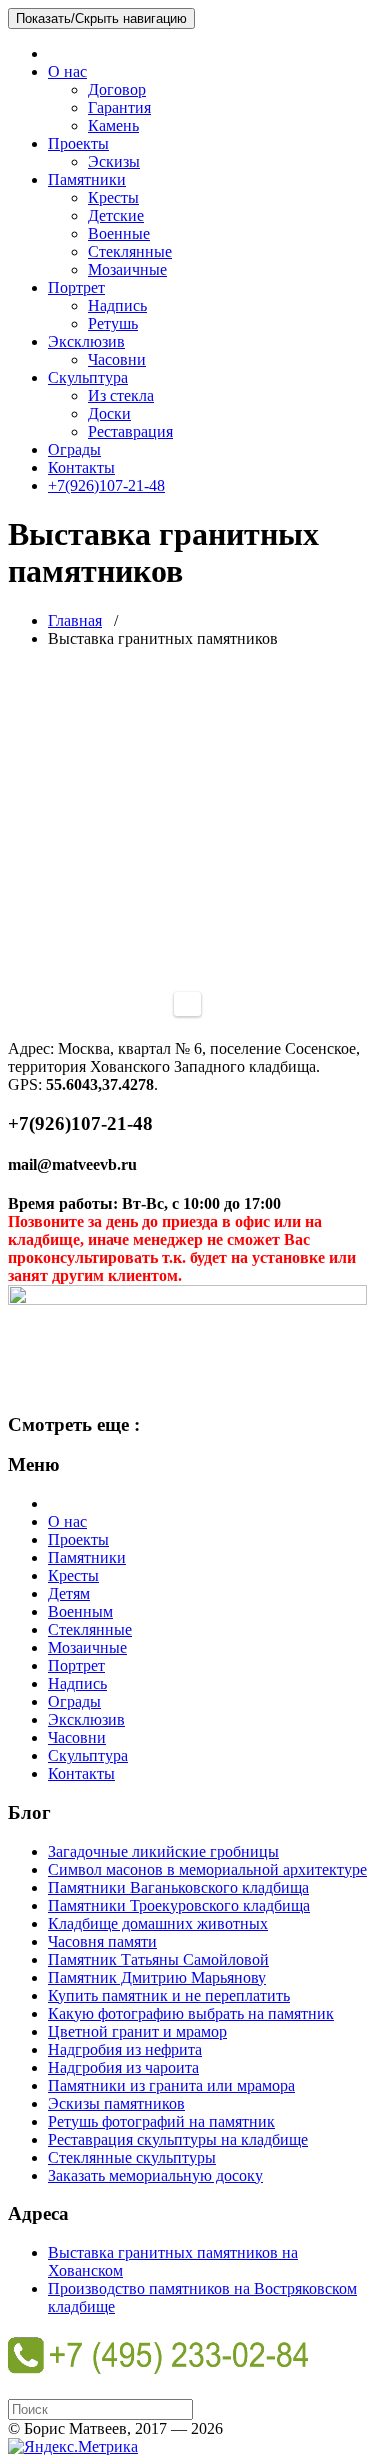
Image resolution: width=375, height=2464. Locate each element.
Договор (117, 89)
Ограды (74, 449)
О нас (67, 71)
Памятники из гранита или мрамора (171, 2085)
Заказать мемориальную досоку (155, 2175)
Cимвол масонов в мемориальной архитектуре (207, 1869)
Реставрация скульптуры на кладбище (178, 2139)
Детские (116, 215)
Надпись (117, 305)
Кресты (113, 197)
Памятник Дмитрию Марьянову (157, 1977)
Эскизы (114, 161)
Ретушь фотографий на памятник (161, 2121)
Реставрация (130, 431)
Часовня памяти (102, 1941)
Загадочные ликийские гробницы (163, 1851)
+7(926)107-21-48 (106, 485)
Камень (113, 125)
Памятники (87, 179)
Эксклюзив (86, 341)
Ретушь (113, 323)
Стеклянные (130, 251)
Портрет (76, 287)
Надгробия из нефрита (125, 2049)
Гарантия (119, 107)
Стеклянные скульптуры (132, 2157)
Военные (119, 233)
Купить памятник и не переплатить (169, 1995)
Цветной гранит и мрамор (137, 2031)
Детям (69, 1593)
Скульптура (88, 377)
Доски (109, 413)
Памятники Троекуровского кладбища (179, 1905)
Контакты (81, 467)
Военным (80, 1611)
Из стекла (121, 395)
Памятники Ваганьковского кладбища (178, 1887)
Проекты (78, 143)
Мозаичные (127, 269)
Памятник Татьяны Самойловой (158, 1959)
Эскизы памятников (116, 2103)
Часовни (117, 359)
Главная (75, 620)
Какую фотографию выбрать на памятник (191, 2013)
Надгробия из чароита (123, 2067)
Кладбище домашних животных (158, 1923)
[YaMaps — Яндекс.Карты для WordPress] (187, 1004)
